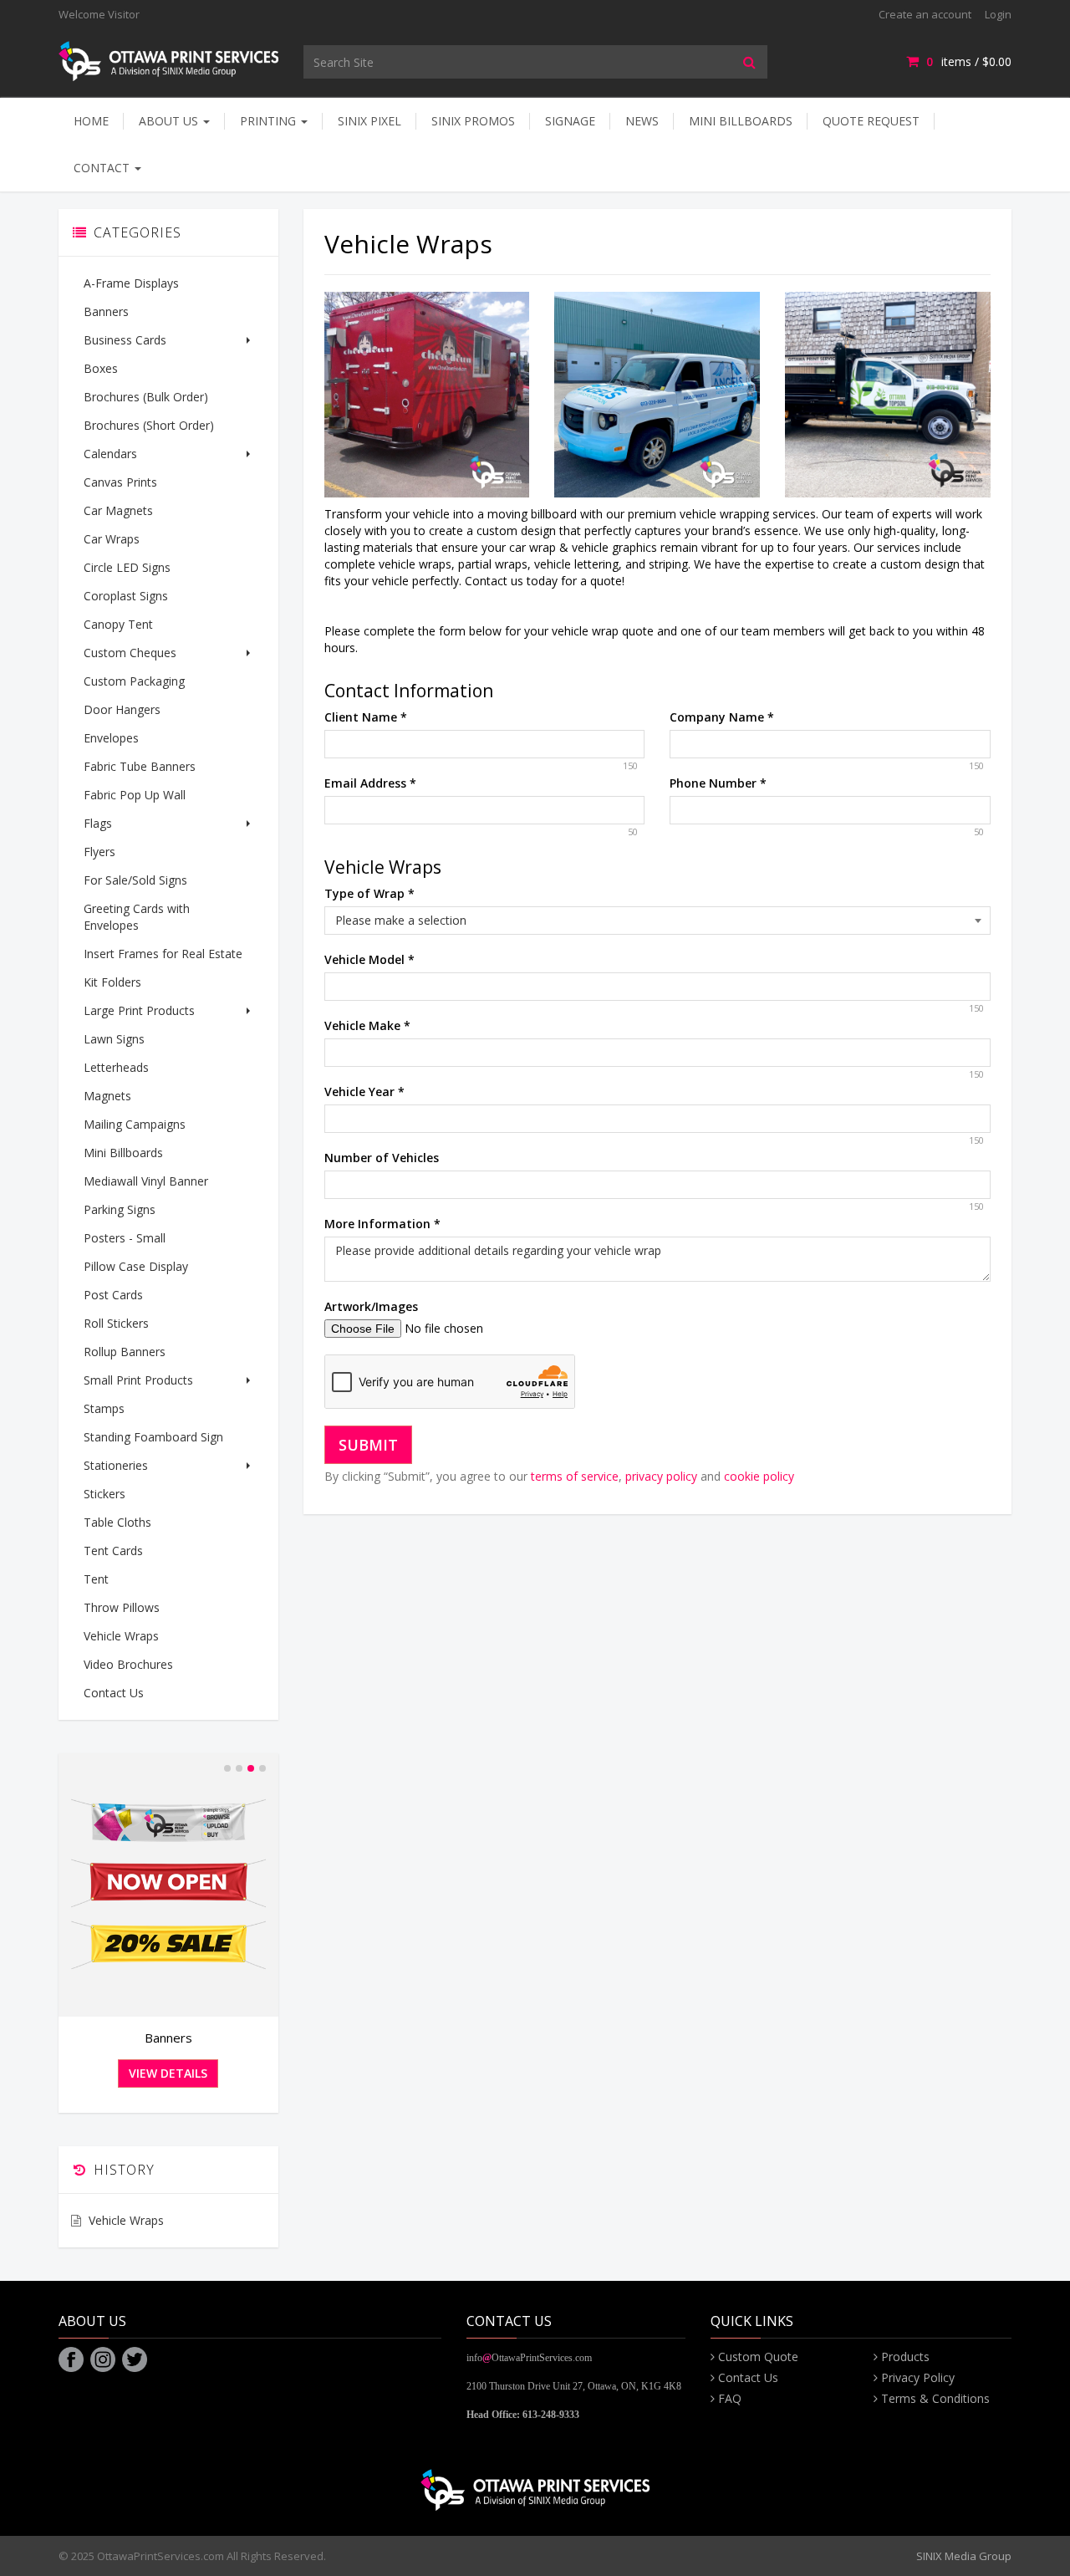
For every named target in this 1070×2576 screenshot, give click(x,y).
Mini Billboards (741, 121)
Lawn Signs (114, 1039)
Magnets (107, 1096)
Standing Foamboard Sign (153, 1437)
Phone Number (718, 783)
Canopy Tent (118, 624)
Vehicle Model (369, 959)
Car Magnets (118, 510)
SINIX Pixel (369, 121)
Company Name (722, 717)
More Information (382, 1224)
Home (91, 121)
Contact (103, 168)
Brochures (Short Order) (149, 425)
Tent (96, 1579)
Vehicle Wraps (121, 1636)
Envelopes (111, 738)
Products (905, 2357)
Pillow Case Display (136, 1266)
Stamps (104, 1408)
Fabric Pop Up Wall (135, 795)
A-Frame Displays (131, 283)
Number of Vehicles (382, 1158)
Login (998, 14)
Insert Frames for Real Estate (163, 954)
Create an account (925, 14)
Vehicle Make (367, 1025)
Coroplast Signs (126, 596)
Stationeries (116, 1465)
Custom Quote (758, 2357)
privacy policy (661, 1476)
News (642, 121)
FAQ (730, 2398)
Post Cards (113, 1295)
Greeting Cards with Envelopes (137, 917)
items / (969, 61)
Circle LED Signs (127, 567)
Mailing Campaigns (135, 1124)
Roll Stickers (116, 1323)
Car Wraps (112, 539)
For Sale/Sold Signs (135, 880)
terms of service (575, 1476)
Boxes (101, 368)
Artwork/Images (371, 1306)
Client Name (366, 717)
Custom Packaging (134, 681)
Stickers (104, 1494)
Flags (98, 823)
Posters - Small (125, 1238)
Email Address (370, 783)
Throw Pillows (122, 1607)
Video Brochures (128, 1664)
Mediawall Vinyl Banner (146, 1181)
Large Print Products (139, 1010)
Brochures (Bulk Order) (146, 397)
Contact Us (114, 1693)
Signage (570, 121)
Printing (270, 121)
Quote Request (871, 121)
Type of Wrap (369, 893)
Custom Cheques (130, 653)
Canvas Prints (120, 482)
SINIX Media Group (964, 2556)
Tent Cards (113, 1551)
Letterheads (116, 1067)
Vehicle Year (364, 1092)
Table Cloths (117, 1522)
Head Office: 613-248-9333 (523, 2415)
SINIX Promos (473, 121)
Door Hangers (122, 709)
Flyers (99, 852)
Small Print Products (138, 1380)
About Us (170, 121)
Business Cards (125, 340)
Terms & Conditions (935, 2398)
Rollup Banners (125, 1352)
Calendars (110, 454)
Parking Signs (120, 1209)
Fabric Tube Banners (140, 766)
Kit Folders (112, 982)
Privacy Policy (918, 2377)
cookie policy (759, 1476)
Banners (106, 311)
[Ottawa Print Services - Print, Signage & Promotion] (168, 60)
